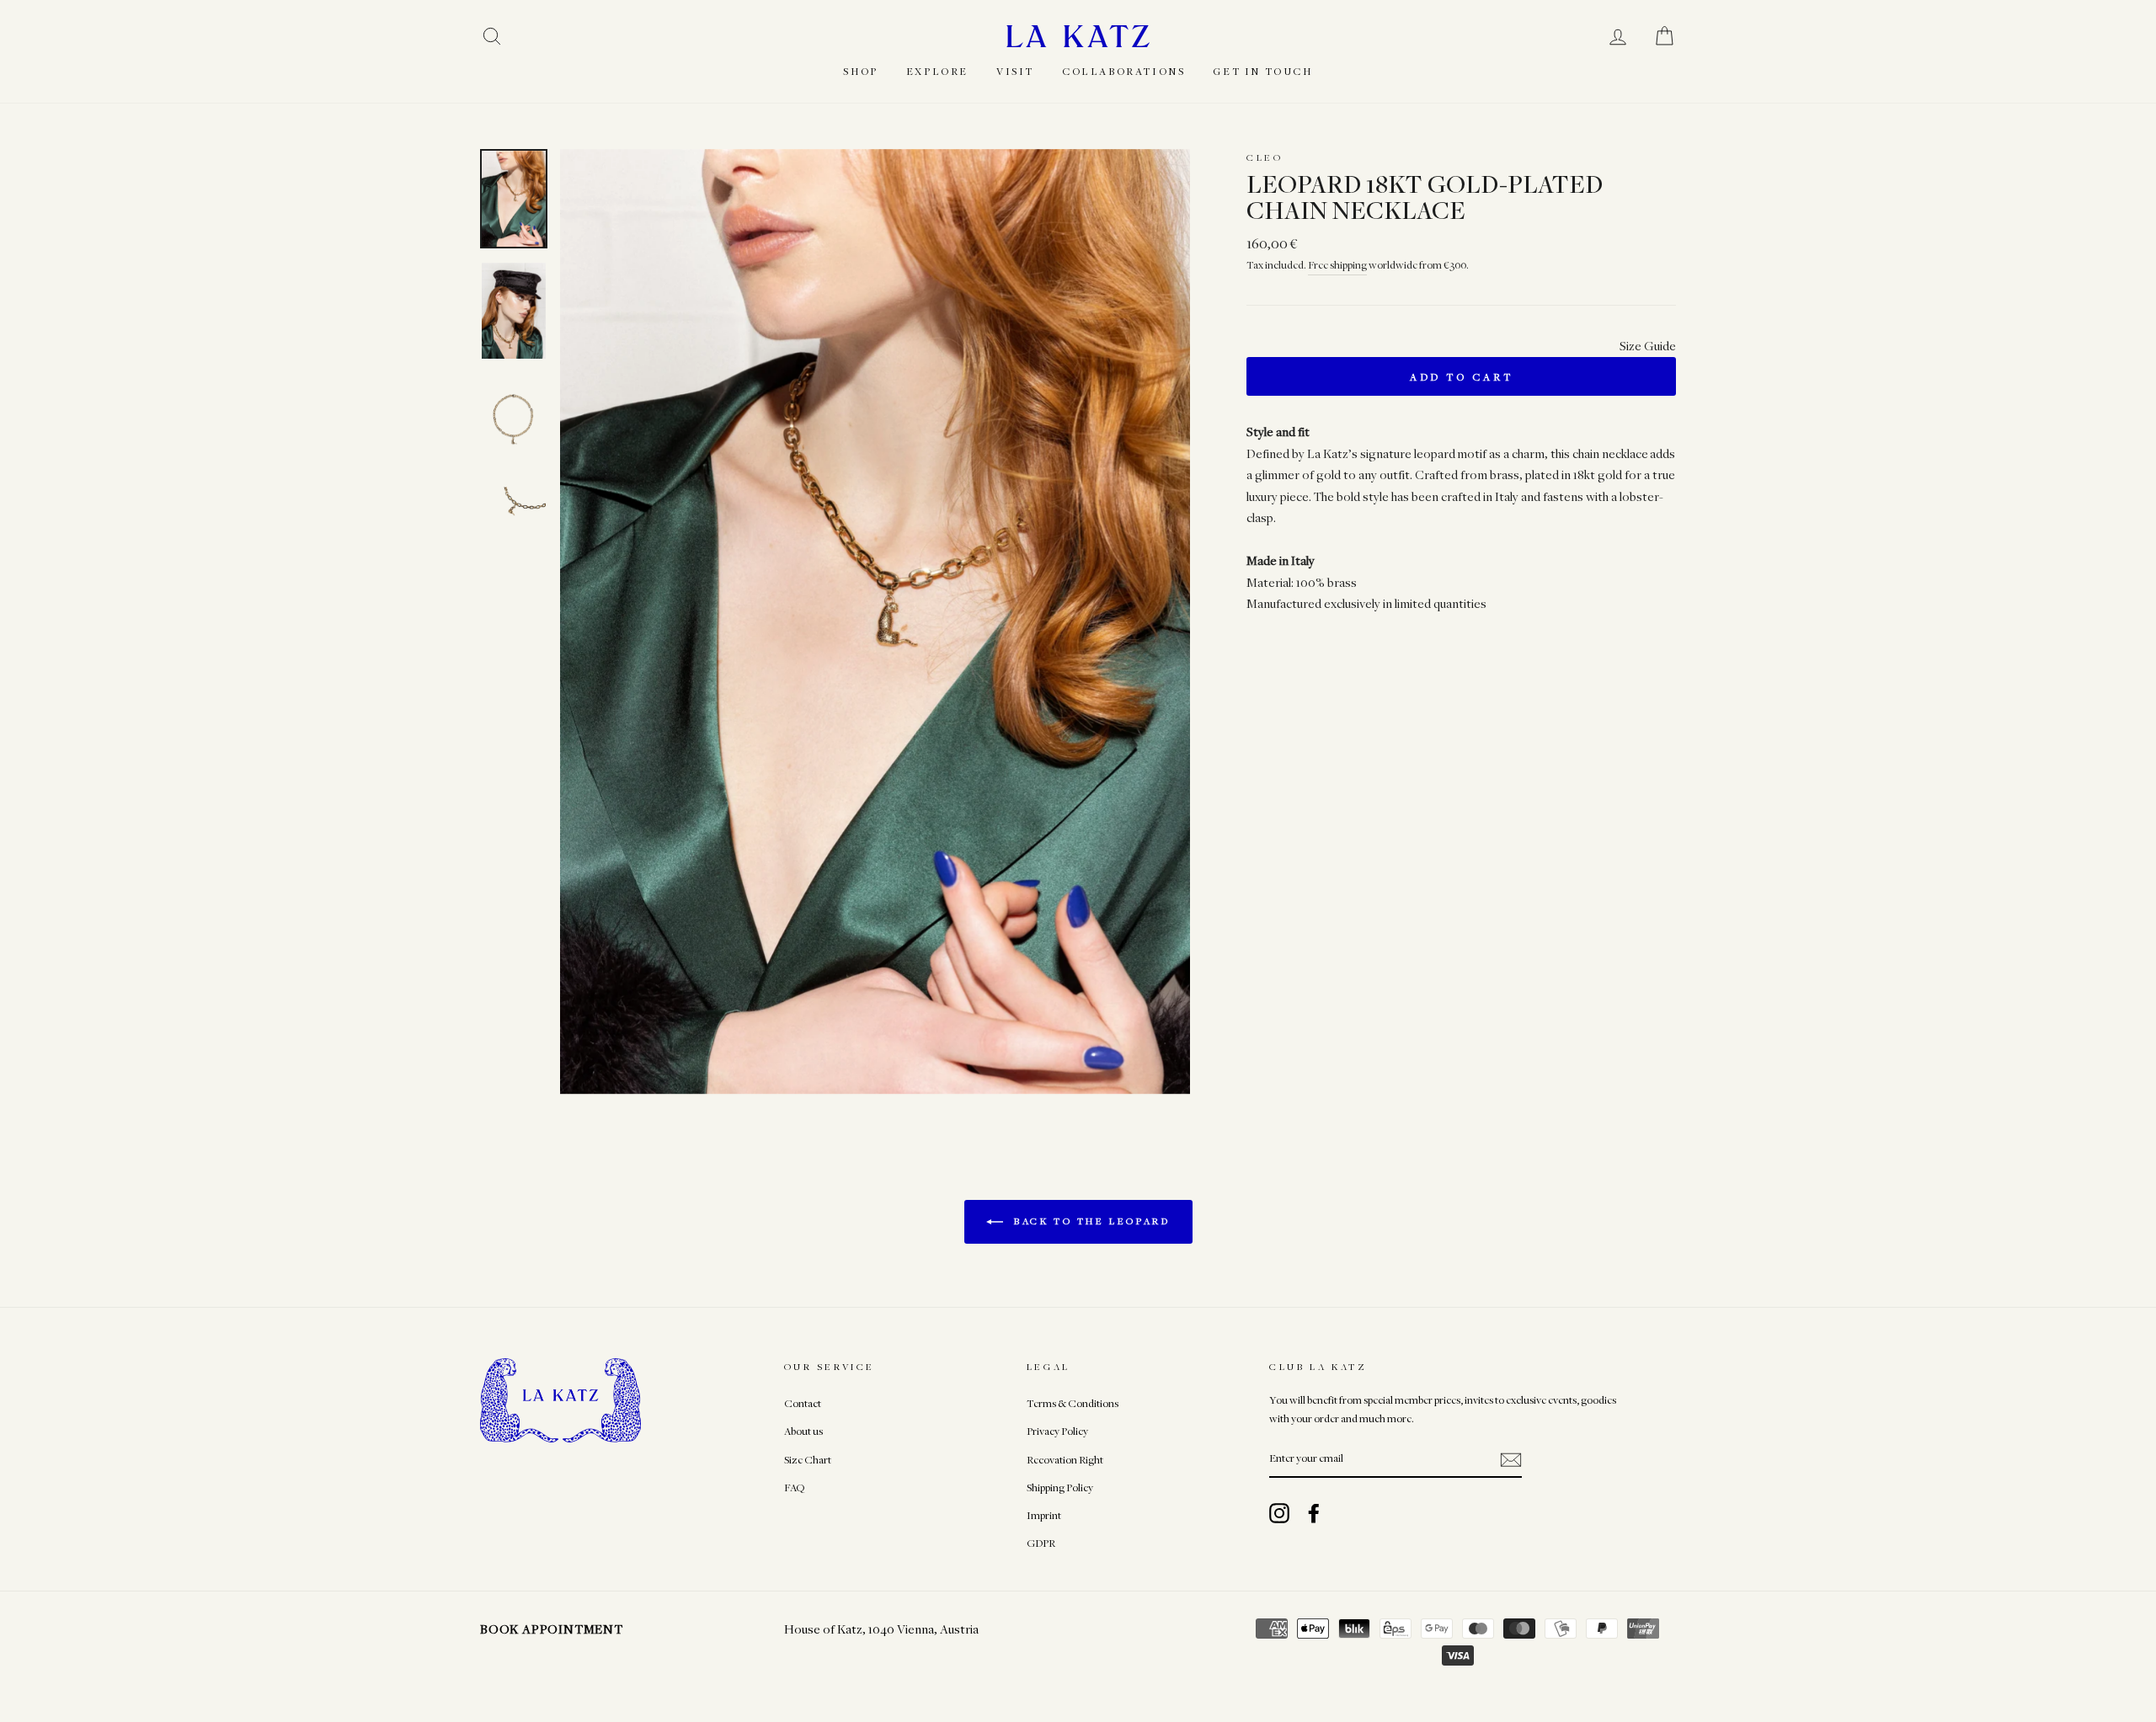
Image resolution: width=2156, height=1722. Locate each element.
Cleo (1265, 157)
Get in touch (1262, 71)
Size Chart (808, 1460)
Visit (1015, 71)
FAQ (794, 1487)
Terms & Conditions (1073, 1403)
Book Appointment (552, 1629)
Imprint (1044, 1515)
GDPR (1041, 1543)
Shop (860, 71)
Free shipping (1337, 265)
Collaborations (1123, 71)
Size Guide (1648, 345)
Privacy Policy (1057, 1431)
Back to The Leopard (1090, 1221)
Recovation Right (1065, 1460)
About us (803, 1431)
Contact (803, 1403)
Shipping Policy (1060, 1487)
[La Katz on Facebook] (1314, 1513)
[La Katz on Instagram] (1279, 1513)
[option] (875, 622)
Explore (937, 71)
